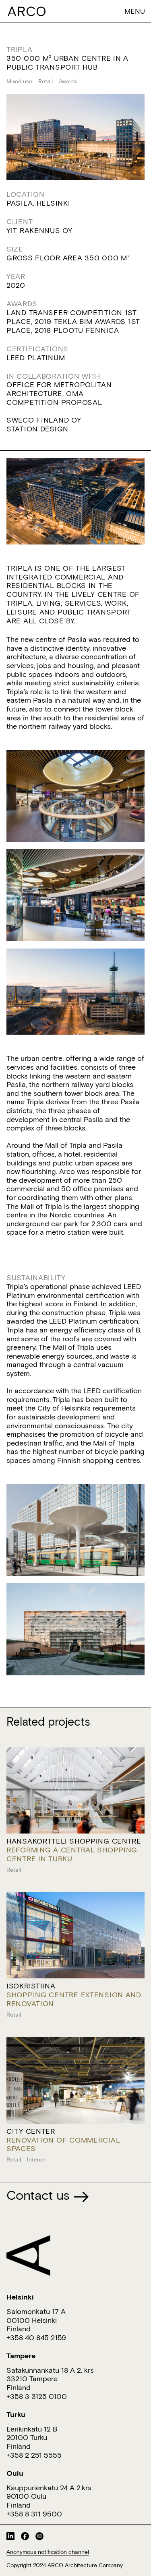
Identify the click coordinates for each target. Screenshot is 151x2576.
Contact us (40, 2195)
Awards (68, 81)
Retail (46, 81)
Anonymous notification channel (48, 2552)
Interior (36, 2159)
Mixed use (19, 81)
